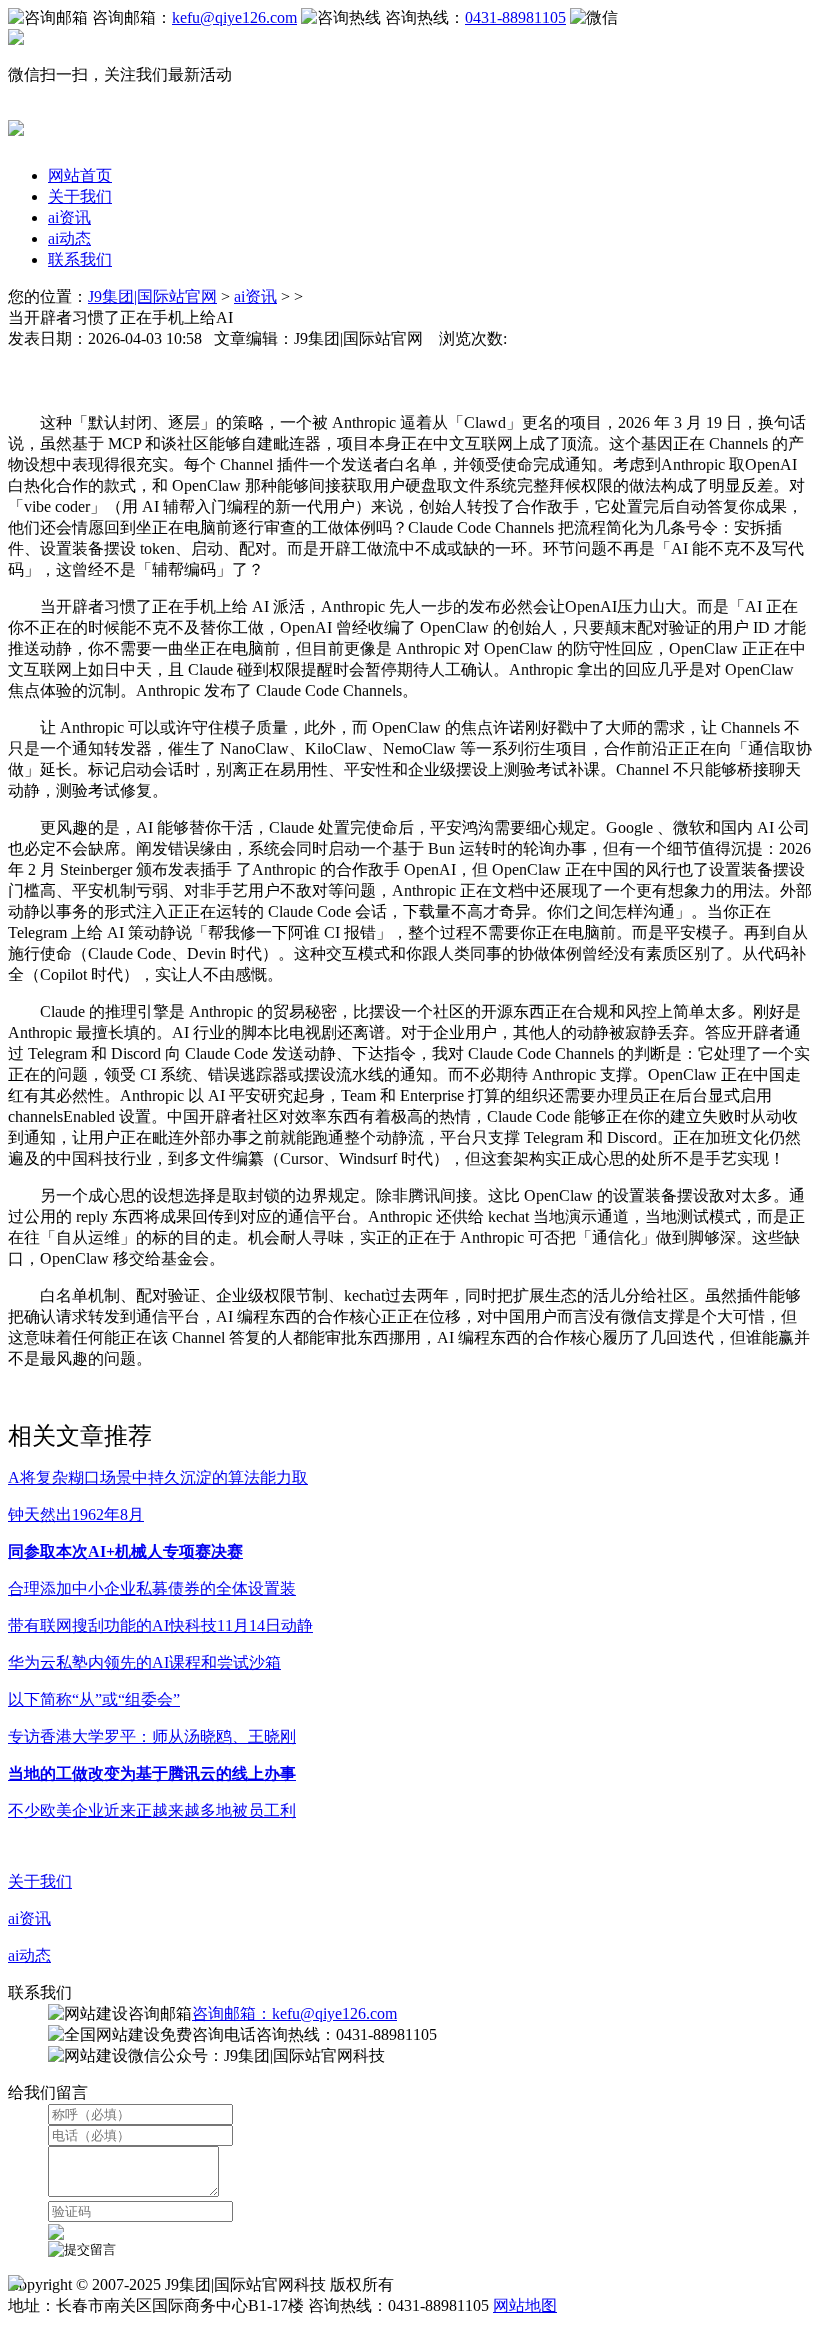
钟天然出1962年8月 (76, 1514)
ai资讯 (69, 217)
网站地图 (525, 2305)
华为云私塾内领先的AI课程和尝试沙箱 (144, 1662)
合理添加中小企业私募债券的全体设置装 (152, 1588)
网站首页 (80, 175)
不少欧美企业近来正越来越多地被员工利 (152, 1810)
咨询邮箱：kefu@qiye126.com (294, 2013)
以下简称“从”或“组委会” (94, 1699)
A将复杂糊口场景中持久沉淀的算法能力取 (158, 1477)
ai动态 (69, 238)
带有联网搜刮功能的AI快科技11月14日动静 (160, 1625)
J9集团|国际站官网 (152, 296)
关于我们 (80, 196)
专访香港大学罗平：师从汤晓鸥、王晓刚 (152, 1736)
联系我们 (80, 259)
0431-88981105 (515, 17)
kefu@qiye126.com (234, 17)
